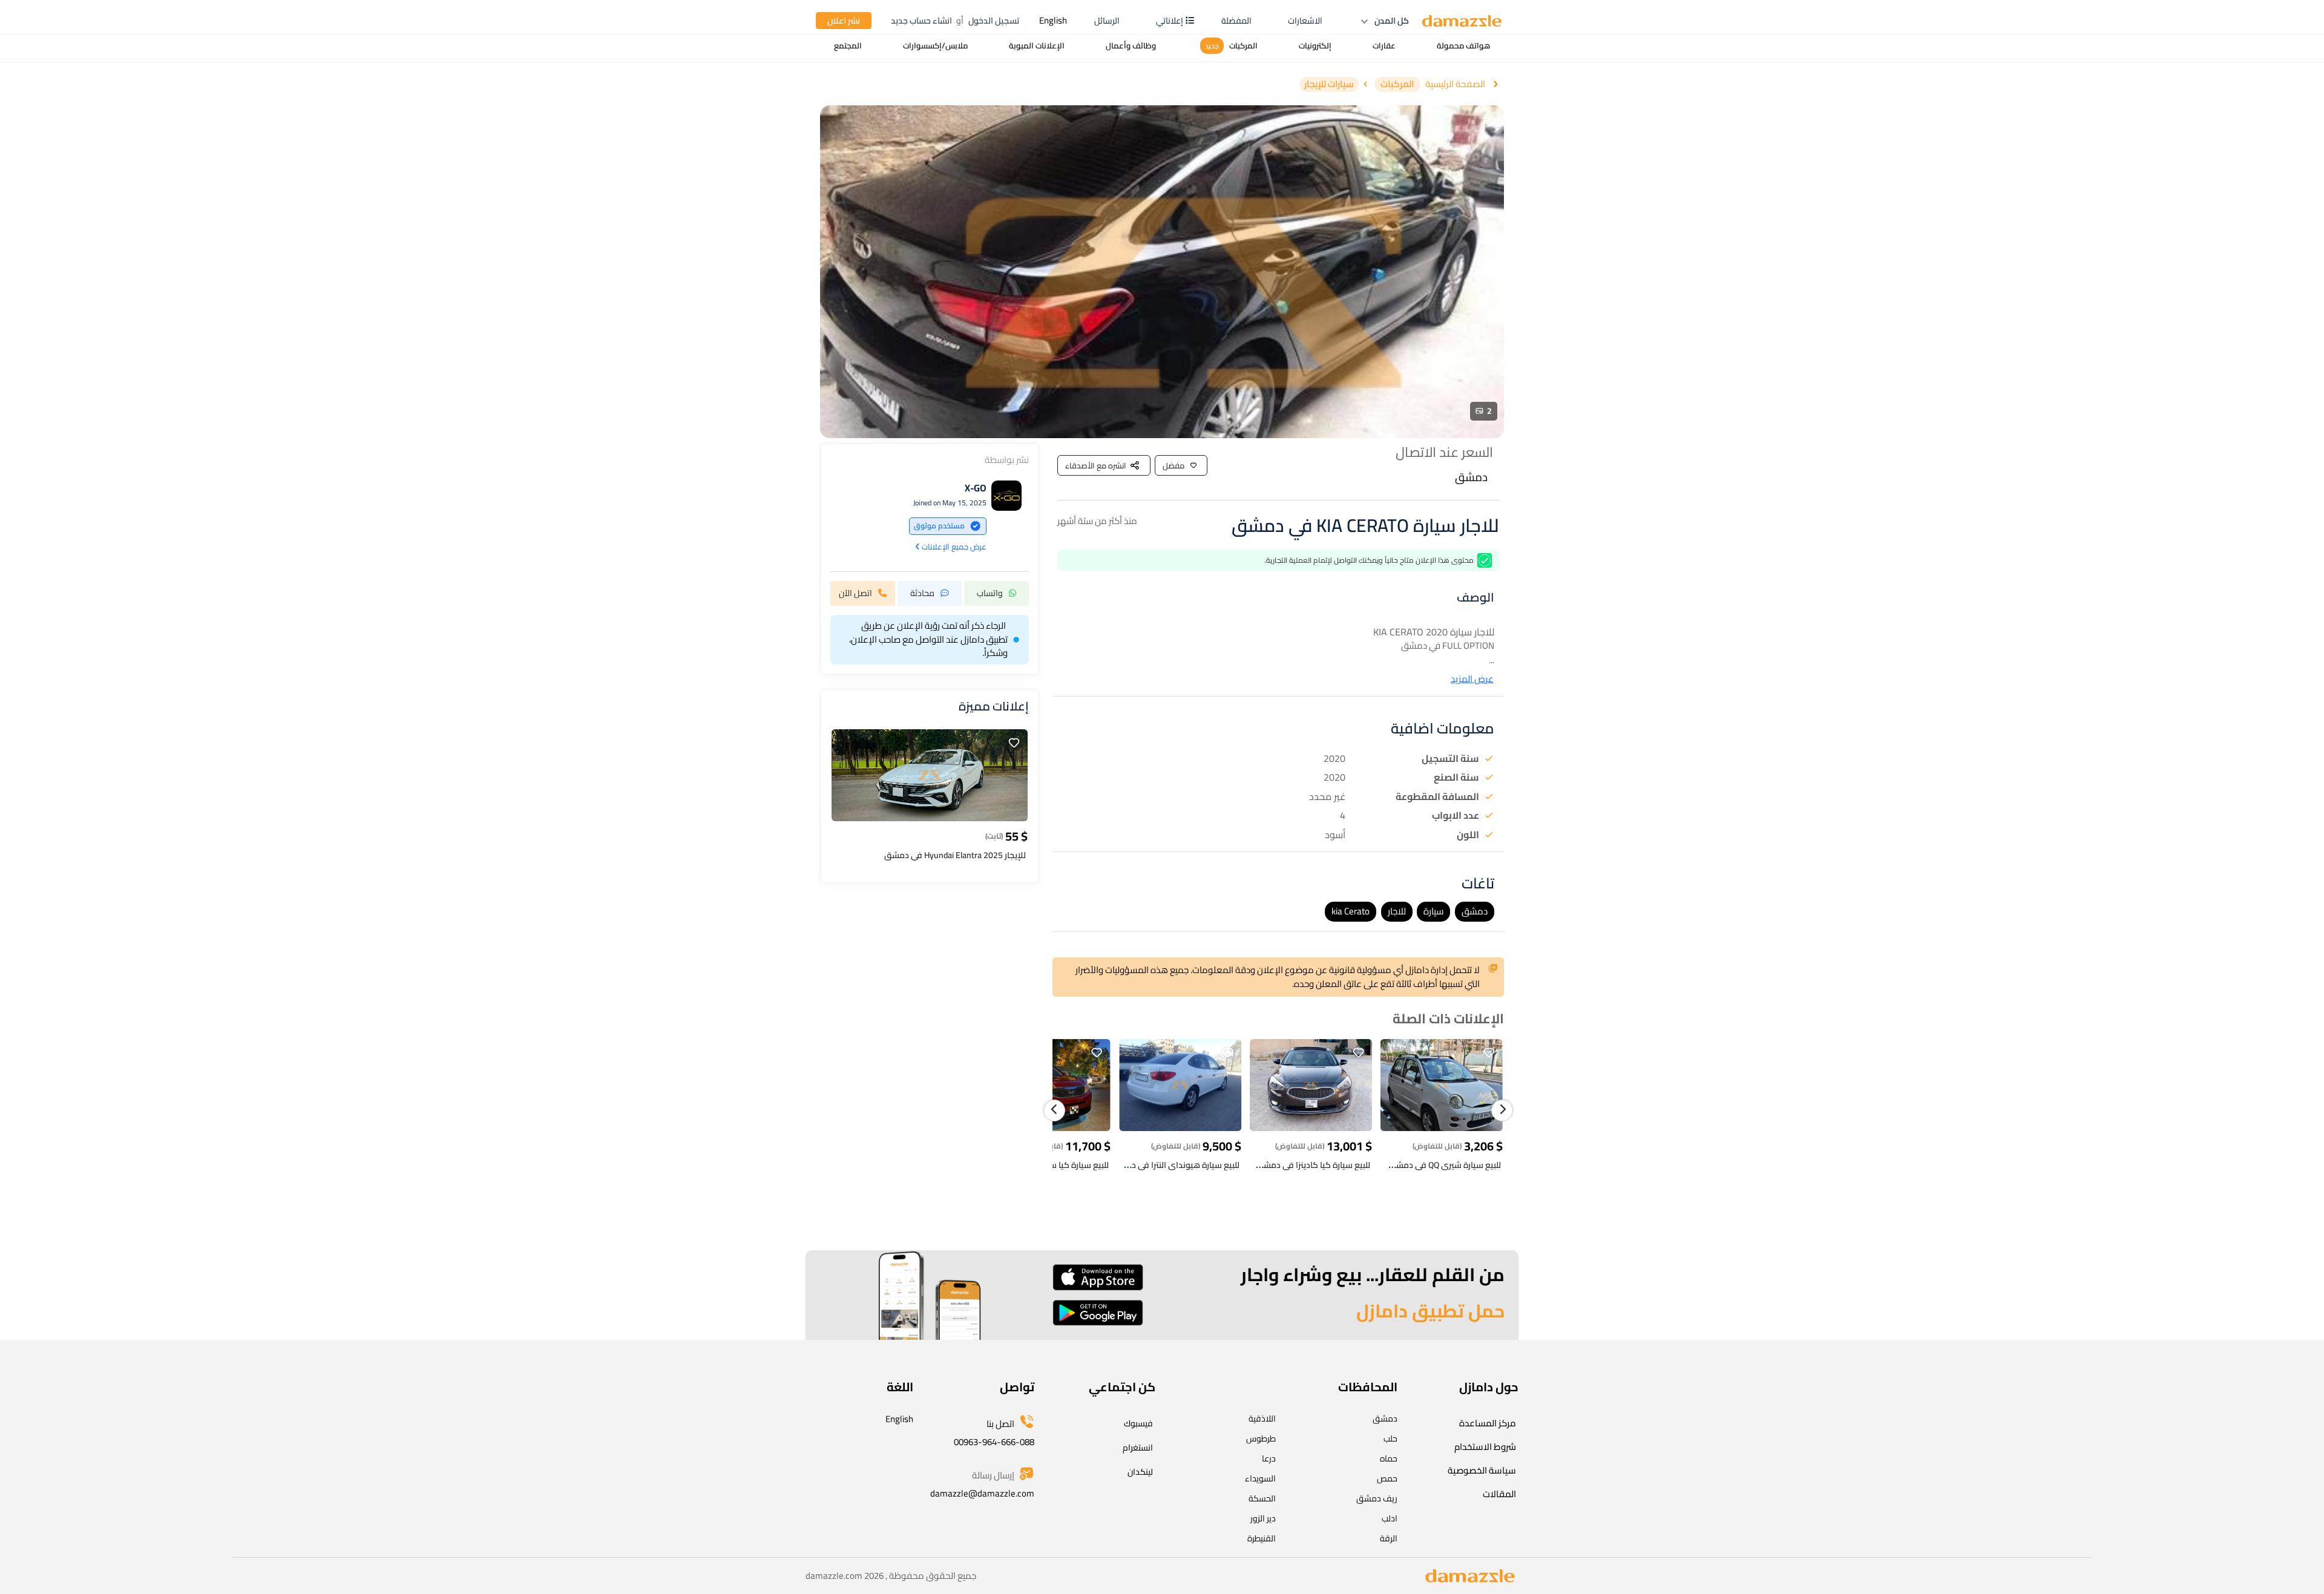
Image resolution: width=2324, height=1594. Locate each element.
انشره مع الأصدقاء (1096, 465)
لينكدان (1140, 1472)
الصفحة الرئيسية (1455, 84)
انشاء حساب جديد (921, 21)
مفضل (1173, 465)
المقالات (1499, 1494)
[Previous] (1054, 1110)
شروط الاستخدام (1485, 1447)
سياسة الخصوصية (1482, 1470)
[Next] (1502, 1110)
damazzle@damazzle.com (982, 1493)
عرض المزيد (1472, 679)
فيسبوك (1138, 1423)
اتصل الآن (855, 592)
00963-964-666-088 (994, 1442)
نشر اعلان (844, 21)
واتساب (990, 592)
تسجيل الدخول (994, 21)
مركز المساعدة (1488, 1423)
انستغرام (1138, 1448)
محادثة (922, 592)
